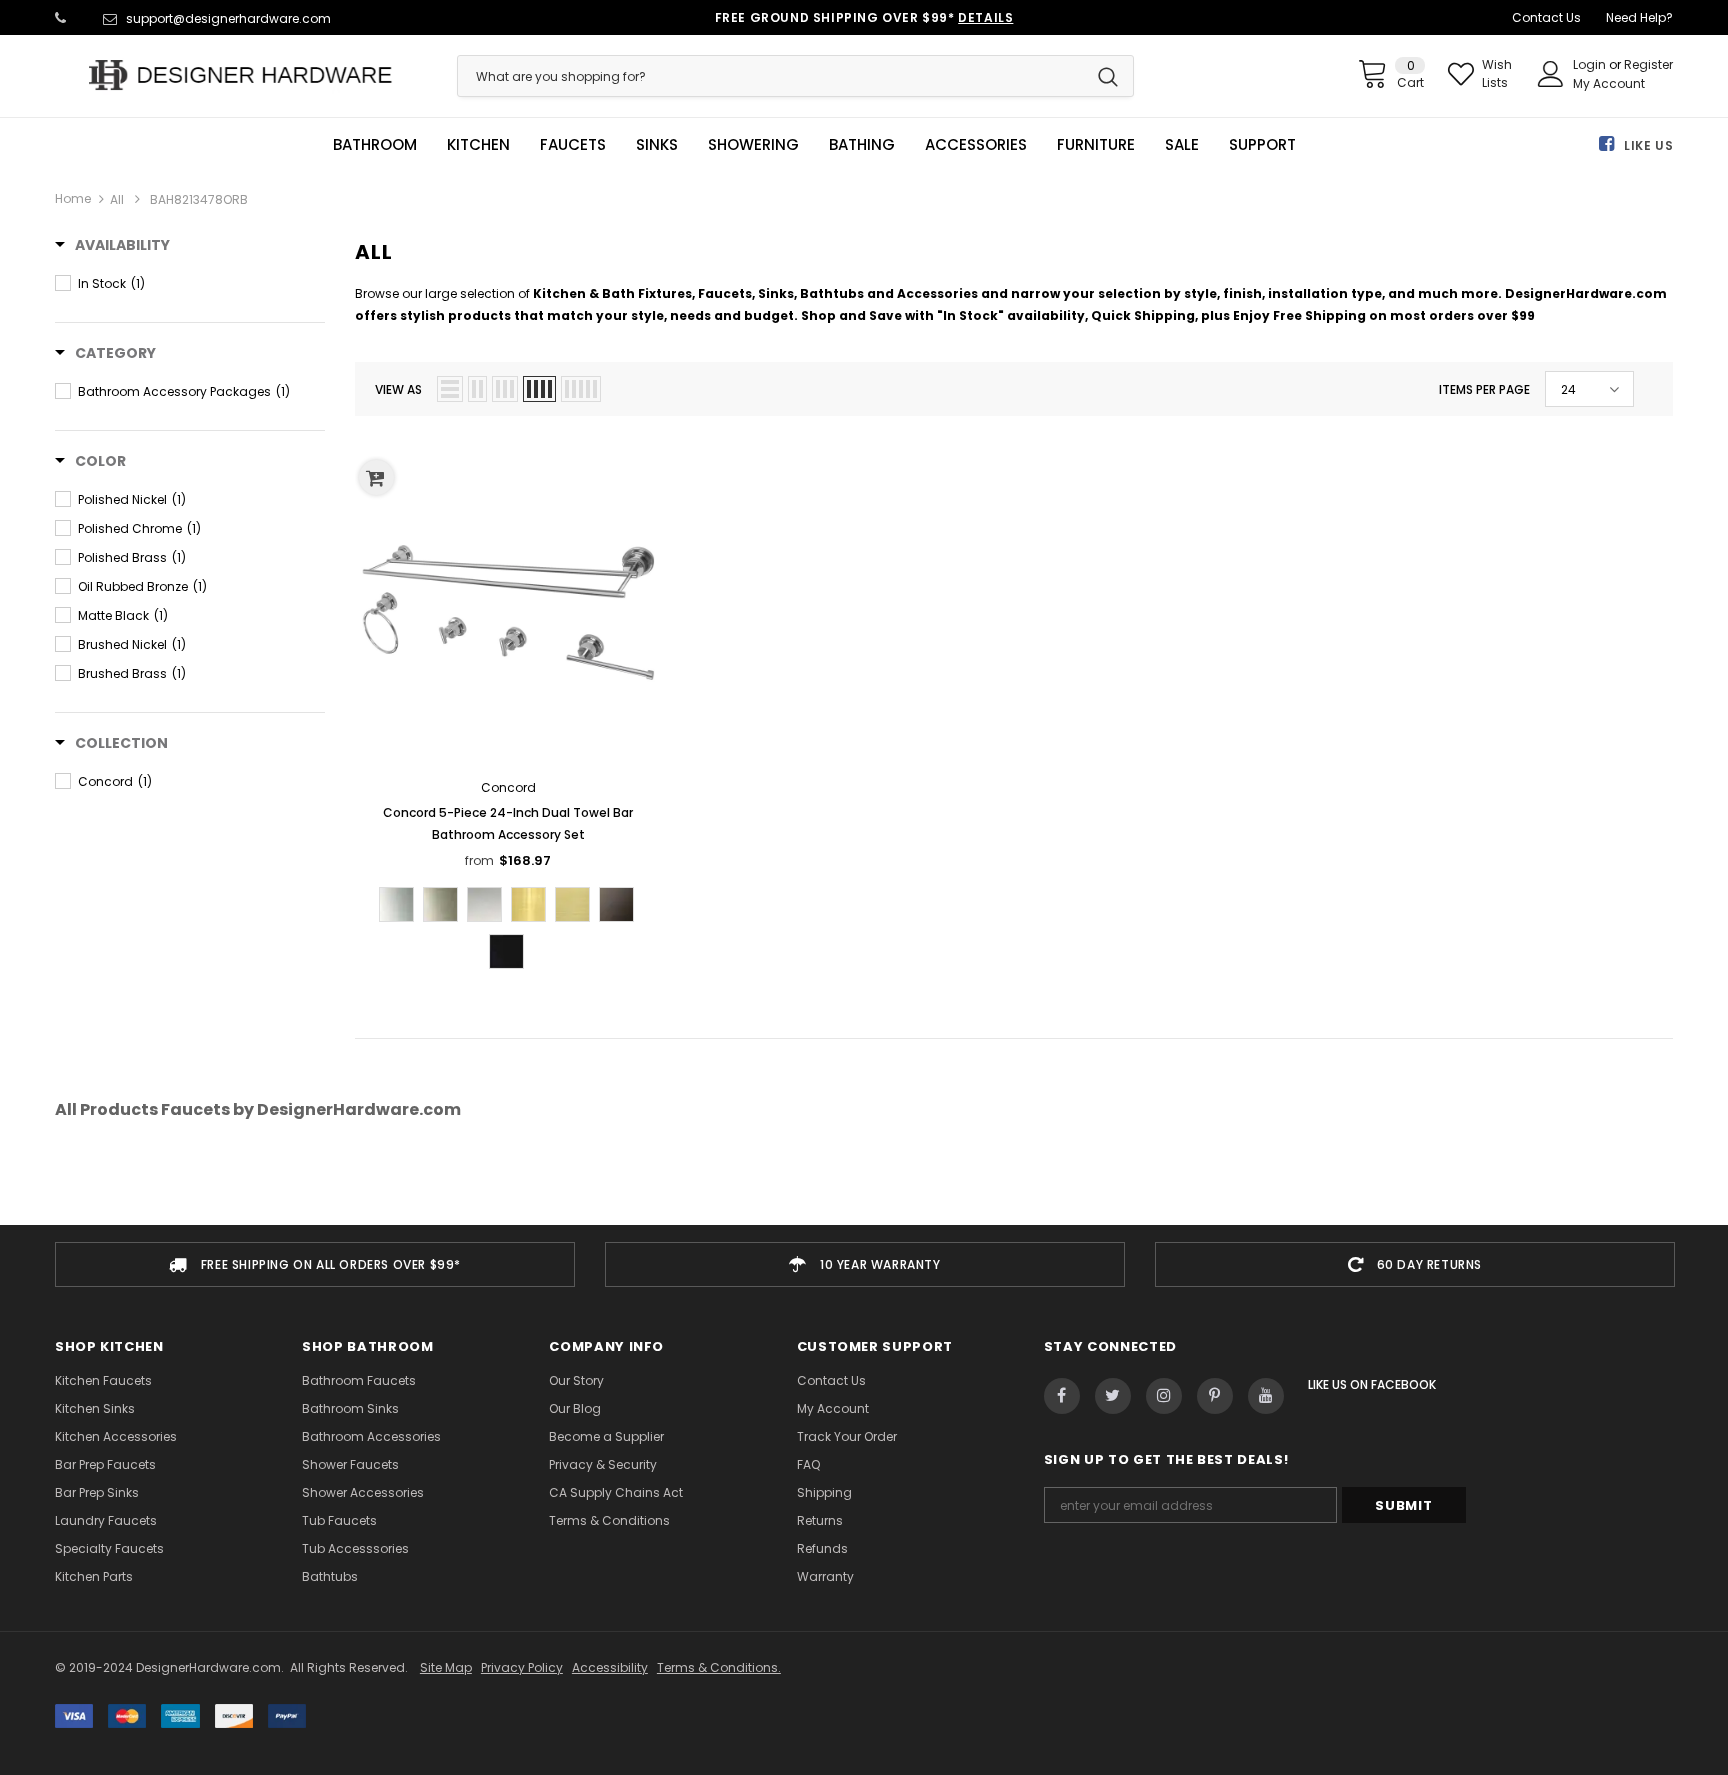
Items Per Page (1484, 389)
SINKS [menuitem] (657, 145)
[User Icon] (1551, 74)
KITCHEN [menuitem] (478, 145)
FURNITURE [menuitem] (1096, 145)
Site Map (446, 1667)
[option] (315, 1264)
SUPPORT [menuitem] (1262, 145)
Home (73, 198)
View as (398, 389)
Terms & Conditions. (719, 1667)
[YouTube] (1266, 1396)
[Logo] (241, 75)
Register (1648, 64)
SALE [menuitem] (1182, 145)
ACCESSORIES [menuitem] (976, 145)
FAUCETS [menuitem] (573, 145)
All (117, 199)
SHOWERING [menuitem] (753, 145)
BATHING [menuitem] (862, 145)
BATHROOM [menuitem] (375, 145)
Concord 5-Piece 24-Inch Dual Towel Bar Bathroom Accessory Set (508, 823)
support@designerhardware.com (228, 18)
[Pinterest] (1215, 1396)
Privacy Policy (522, 1667)
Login (1591, 64)
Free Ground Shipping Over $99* (864, 17)
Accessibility (610, 1667)
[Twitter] (1113, 1396)
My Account (1609, 83)
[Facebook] (1062, 1396)
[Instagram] (1164, 1396)
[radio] (396, 904)
